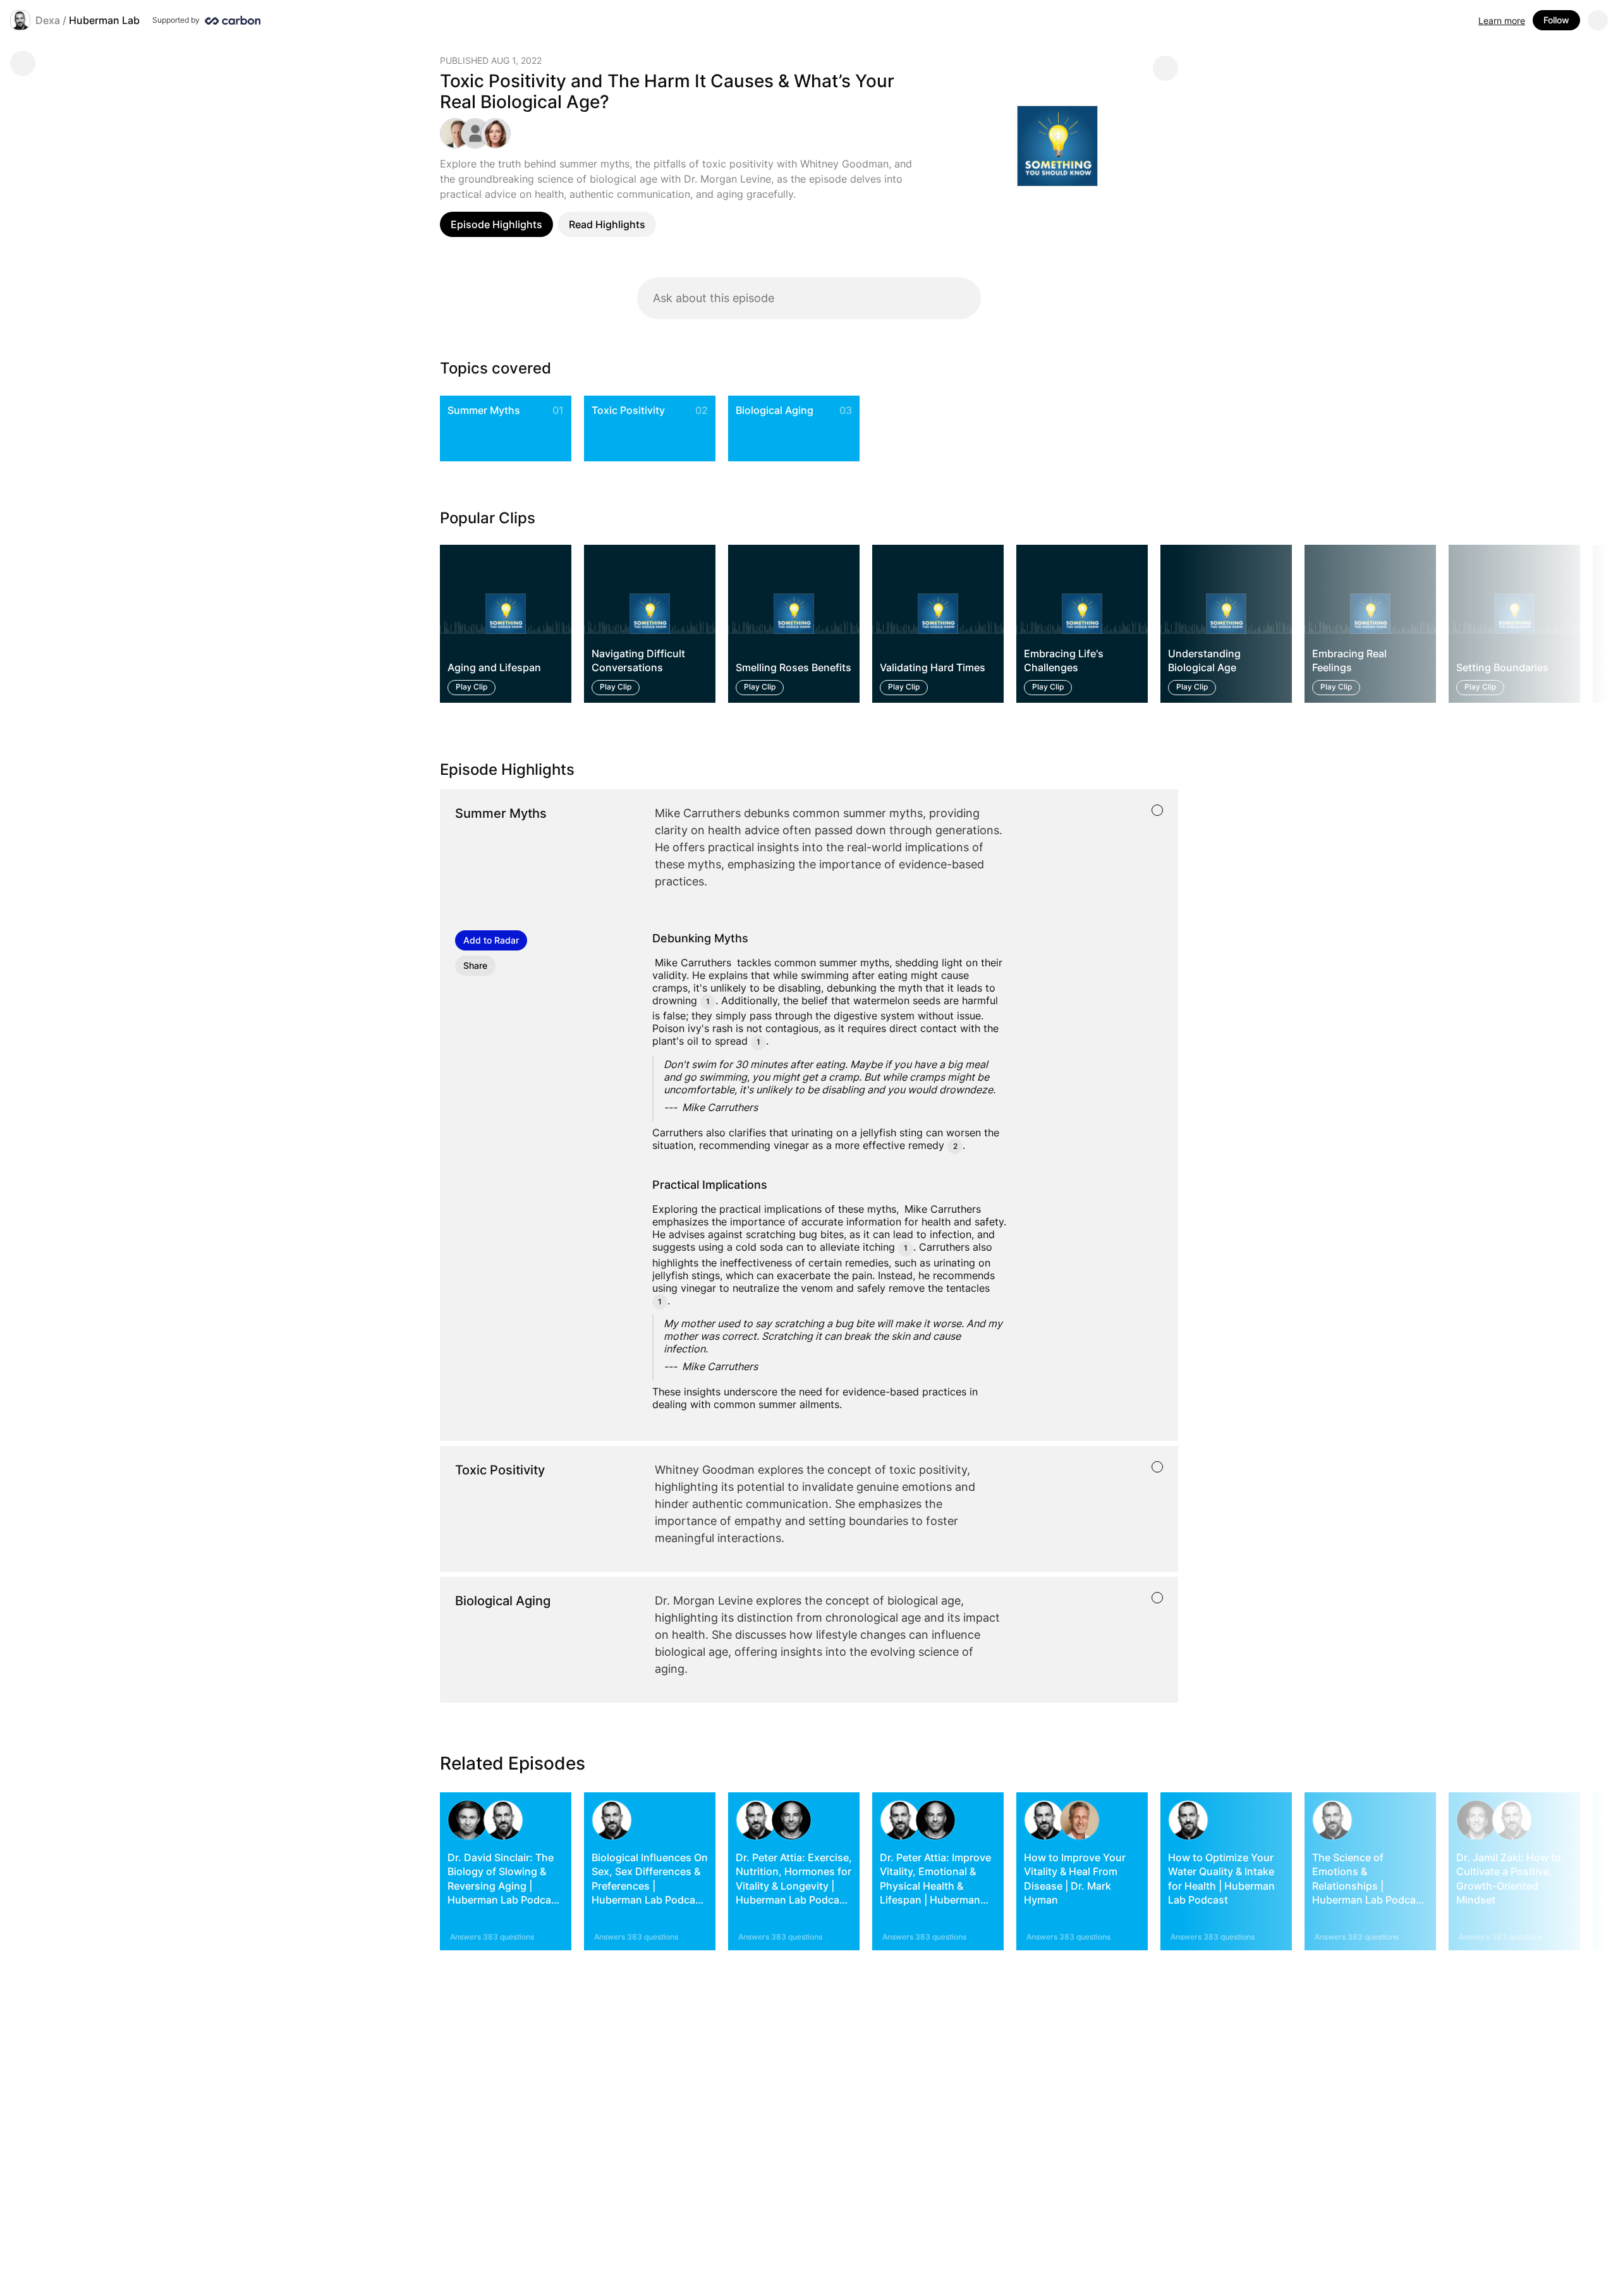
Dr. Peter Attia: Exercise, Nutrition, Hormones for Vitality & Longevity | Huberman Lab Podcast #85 (794, 1886)
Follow (1556, 20)
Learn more (1502, 21)
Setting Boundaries (1502, 668)
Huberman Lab (104, 20)
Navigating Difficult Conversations (638, 660)
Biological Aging (775, 410)
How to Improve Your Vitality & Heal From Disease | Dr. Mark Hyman (1075, 1879)
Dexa (48, 20)
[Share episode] (1165, 68)
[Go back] (23, 63)
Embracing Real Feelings (1349, 660)
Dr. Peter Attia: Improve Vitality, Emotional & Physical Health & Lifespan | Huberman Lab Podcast (935, 1886)
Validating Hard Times (933, 668)
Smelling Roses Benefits (794, 668)
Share (475, 965)
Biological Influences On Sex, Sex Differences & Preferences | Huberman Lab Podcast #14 (650, 1886)
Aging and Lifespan (494, 668)
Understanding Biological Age (1204, 660)
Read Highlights (607, 224)
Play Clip (471, 687)
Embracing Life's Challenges (1064, 660)
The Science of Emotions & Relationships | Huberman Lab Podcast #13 (1369, 1886)
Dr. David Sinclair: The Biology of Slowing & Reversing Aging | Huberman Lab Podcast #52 (504, 1886)
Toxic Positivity (628, 410)
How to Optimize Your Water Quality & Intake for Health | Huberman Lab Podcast (1221, 1879)
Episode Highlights (496, 224)
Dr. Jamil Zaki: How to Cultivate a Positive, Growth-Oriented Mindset (1509, 1879)
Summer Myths (484, 410)
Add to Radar (491, 940)
